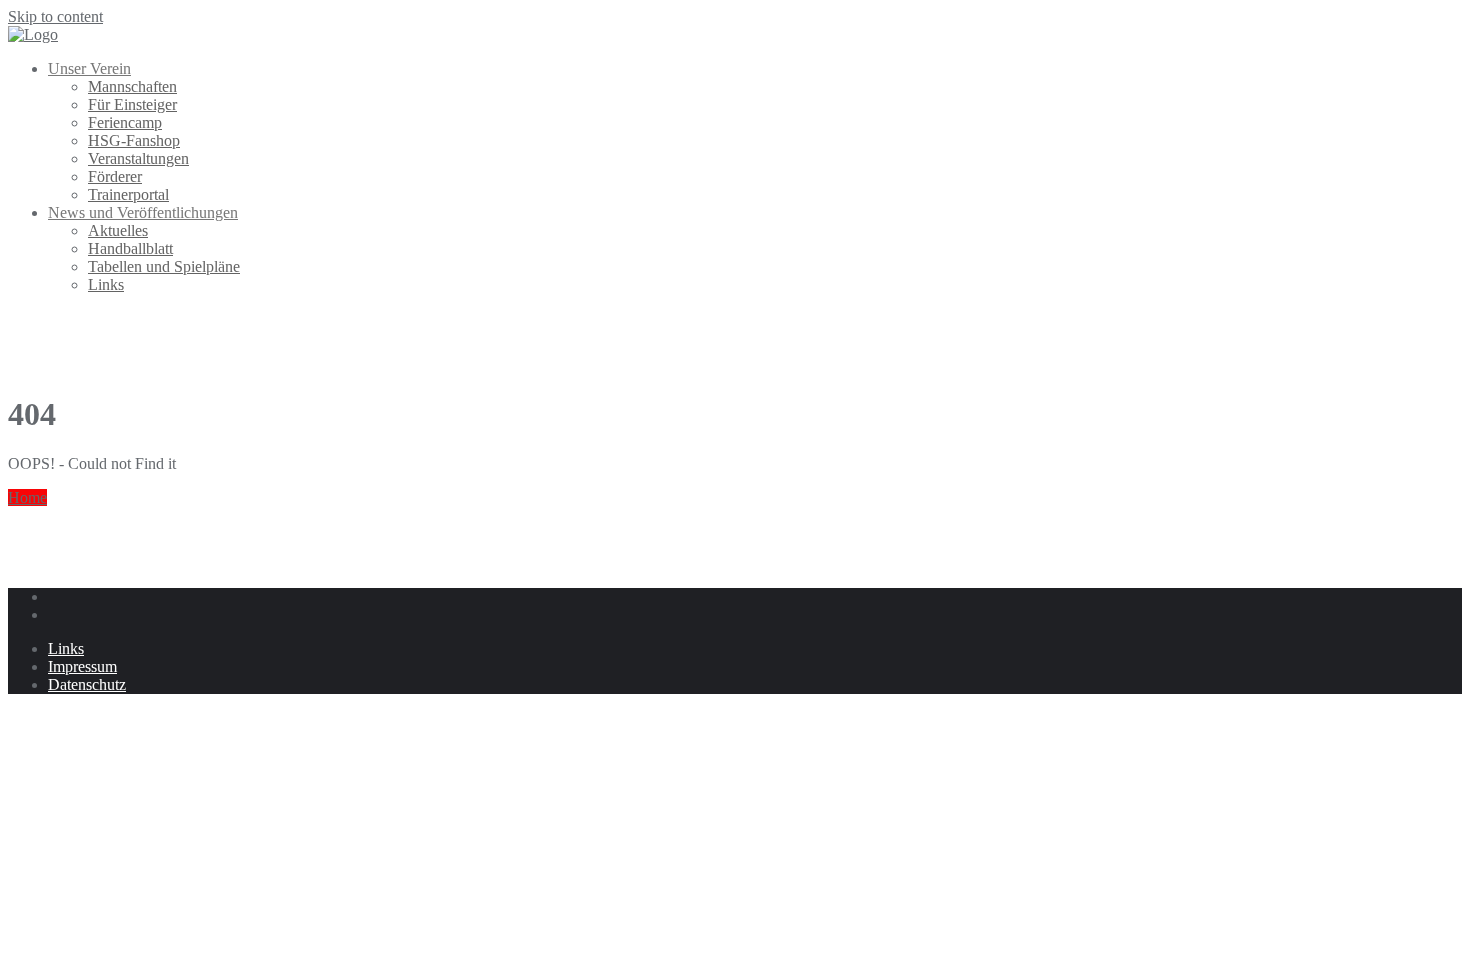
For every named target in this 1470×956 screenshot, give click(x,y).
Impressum (82, 666)
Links (66, 648)
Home (27, 497)
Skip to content (55, 16)
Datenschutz (87, 684)
